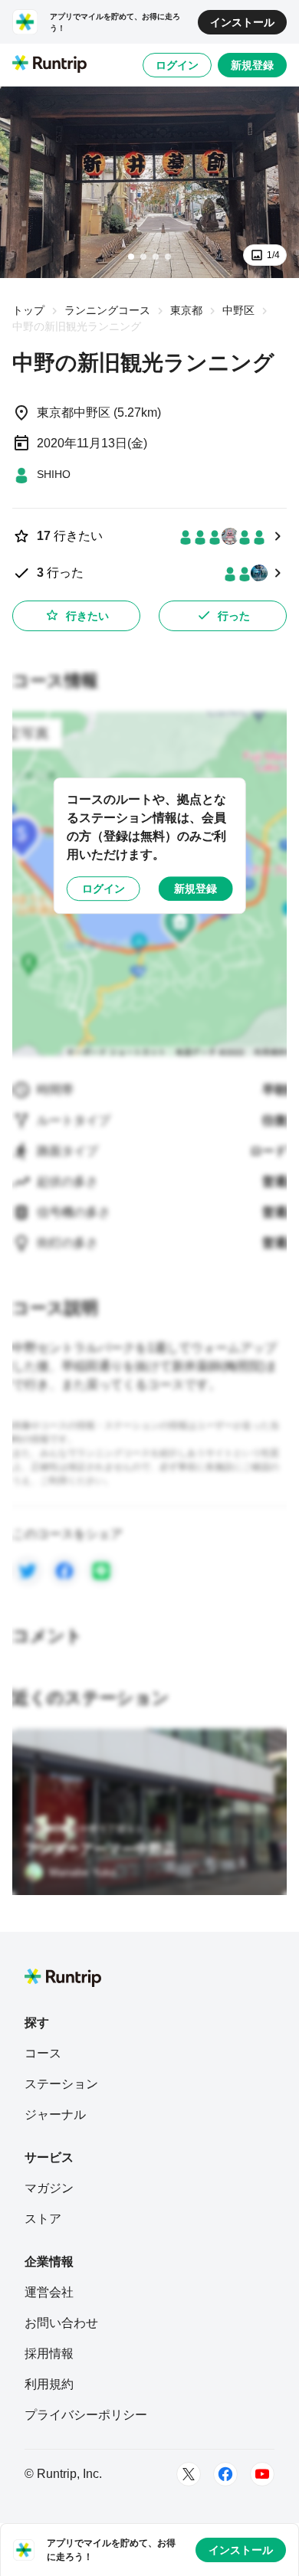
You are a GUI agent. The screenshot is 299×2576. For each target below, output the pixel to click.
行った (234, 616)
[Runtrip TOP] (49, 65)
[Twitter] (189, 2474)
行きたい (87, 616)
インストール (242, 22)
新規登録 (252, 65)
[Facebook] (225, 2474)
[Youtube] (262, 2474)
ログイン (177, 65)
